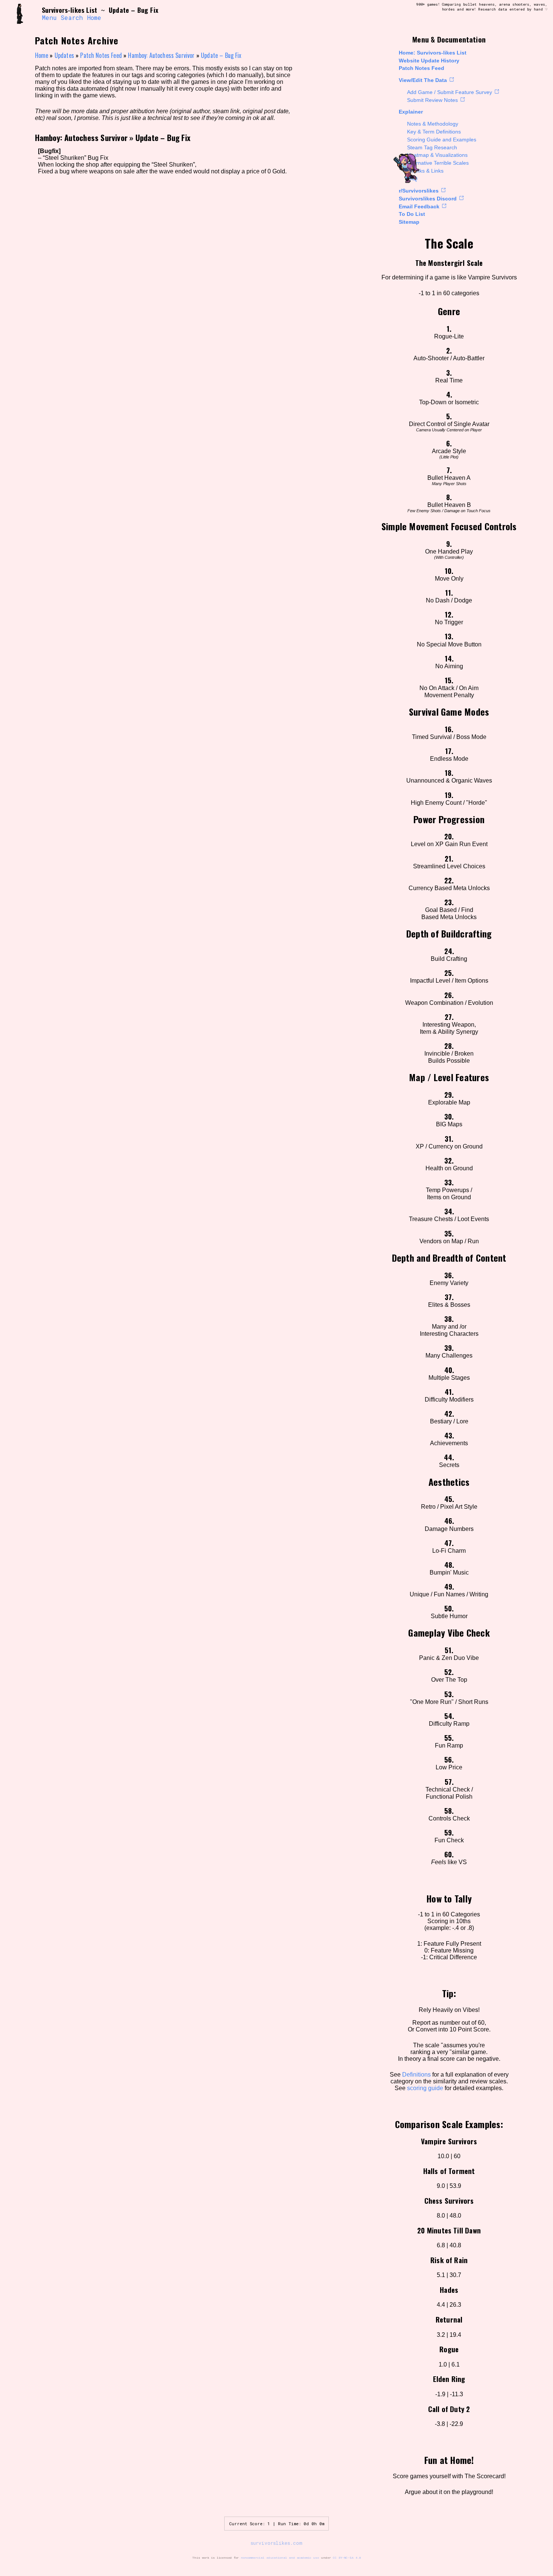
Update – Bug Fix (221, 55)
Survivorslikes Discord (428, 199)
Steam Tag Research (432, 147)
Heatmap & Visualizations (437, 155)
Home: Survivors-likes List (433, 53)
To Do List (412, 214)
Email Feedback (419, 206)
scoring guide (425, 2088)
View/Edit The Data (423, 80)
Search (72, 18)
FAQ (412, 179)
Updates (64, 55)
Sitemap (409, 222)
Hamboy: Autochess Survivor (161, 55)
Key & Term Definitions (434, 132)
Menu (49, 18)
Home (94, 18)
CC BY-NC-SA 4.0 (347, 2558)
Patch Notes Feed (422, 68)
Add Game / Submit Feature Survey (450, 92)
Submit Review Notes (432, 100)
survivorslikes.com (276, 2543)
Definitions (416, 2075)
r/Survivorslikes (419, 191)
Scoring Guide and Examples (442, 140)
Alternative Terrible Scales (438, 163)
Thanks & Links (425, 171)
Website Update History (429, 61)
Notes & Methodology (433, 124)
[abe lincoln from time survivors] (24, 14)
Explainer (411, 112)
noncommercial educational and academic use (280, 2558)
